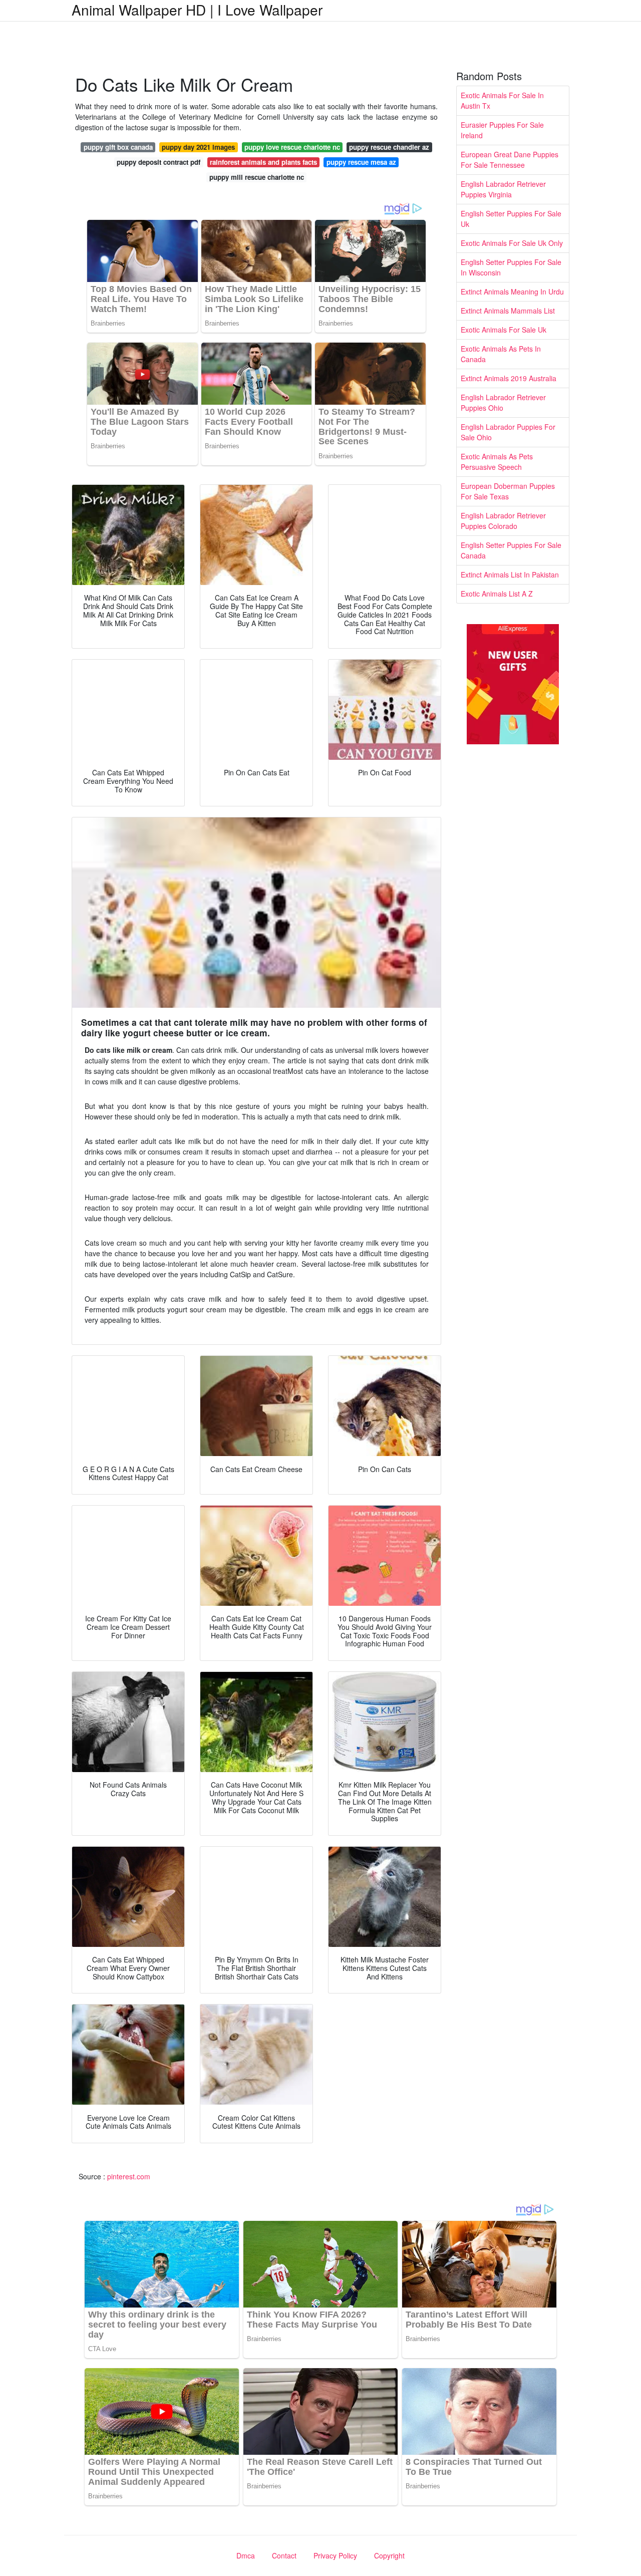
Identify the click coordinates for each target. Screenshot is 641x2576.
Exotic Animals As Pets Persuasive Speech (497, 462)
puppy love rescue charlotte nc (292, 147)
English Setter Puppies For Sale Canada (511, 550)
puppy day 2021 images (198, 147)
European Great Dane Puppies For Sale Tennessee (510, 160)
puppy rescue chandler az (389, 147)
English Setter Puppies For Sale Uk (511, 219)
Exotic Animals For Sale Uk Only (512, 243)
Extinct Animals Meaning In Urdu (512, 292)
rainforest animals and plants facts (263, 162)
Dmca (246, 2555)
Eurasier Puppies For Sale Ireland (502, 130)
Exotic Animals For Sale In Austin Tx (502, 100)
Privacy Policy (335, 2555)
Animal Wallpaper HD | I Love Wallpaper (197, 10)
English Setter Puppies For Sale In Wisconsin (511, 267)
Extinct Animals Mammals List (508, 311)
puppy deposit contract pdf (158, 162)
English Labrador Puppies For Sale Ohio (508, 432)
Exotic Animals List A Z (497, 594)
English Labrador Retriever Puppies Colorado (503, 521)
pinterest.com (129, 2176)
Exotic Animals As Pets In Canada (501, 354)
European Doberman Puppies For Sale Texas (508, 491)
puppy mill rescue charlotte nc (257, 177)
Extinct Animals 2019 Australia (509, 378)
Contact (284, 2555)
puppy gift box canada (118, 147)
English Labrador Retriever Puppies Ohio (503, 402)
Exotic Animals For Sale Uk (504, 330)
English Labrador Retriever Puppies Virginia (503, 189)
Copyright (389, 2555)
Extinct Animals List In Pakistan (510, 575)
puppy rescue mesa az (361, 162)
